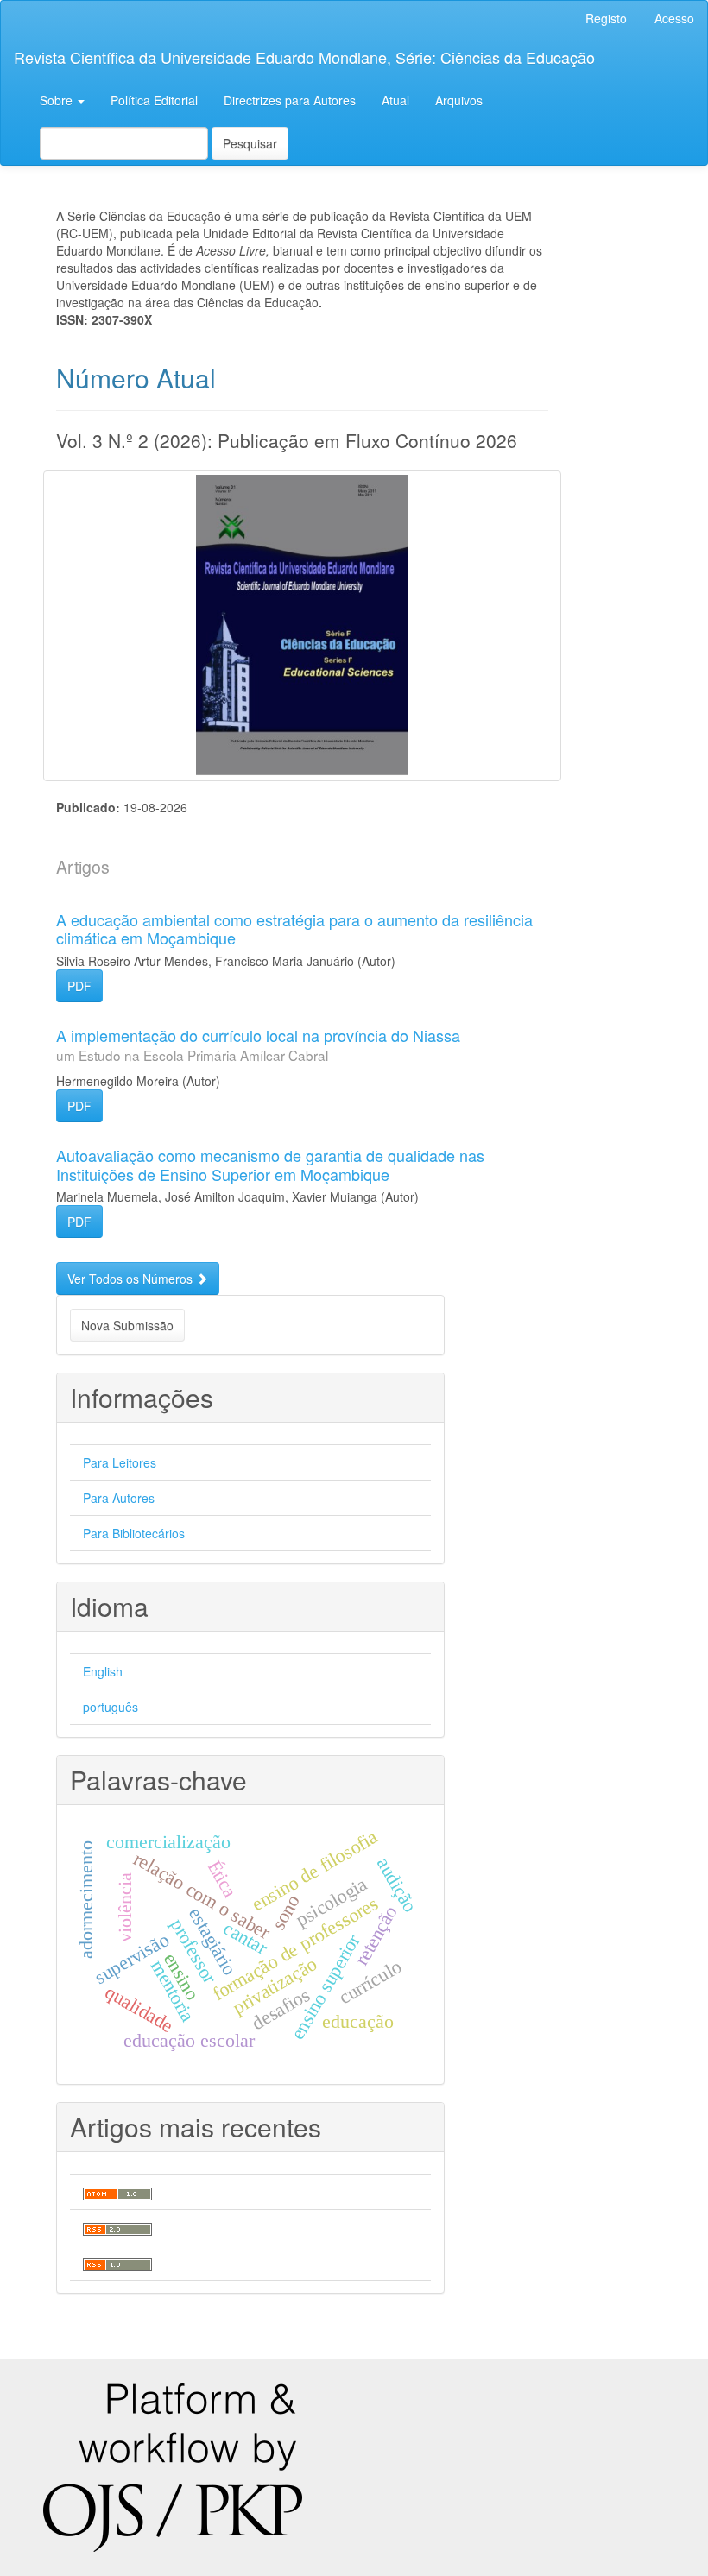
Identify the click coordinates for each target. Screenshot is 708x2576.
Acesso (674, 18)
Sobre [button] (58, 100)
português (111, 1707)
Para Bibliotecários (134, 1533)
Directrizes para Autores (290, 100)
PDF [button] (79, 986)
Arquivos (459, 100)
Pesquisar (250, 143)
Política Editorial (154, 100)
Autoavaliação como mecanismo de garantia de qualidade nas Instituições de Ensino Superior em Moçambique (270, 1165)
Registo (606, 18)
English (103, 1671)
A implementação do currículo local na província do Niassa (258, 1044)
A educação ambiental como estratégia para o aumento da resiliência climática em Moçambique (294, 929)
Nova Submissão (127, 1325)
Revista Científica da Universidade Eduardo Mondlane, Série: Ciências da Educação (304, 57)
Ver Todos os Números (132, 1279)
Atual (395, 100)
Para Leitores (120, 1462)
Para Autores (119, 1498)
